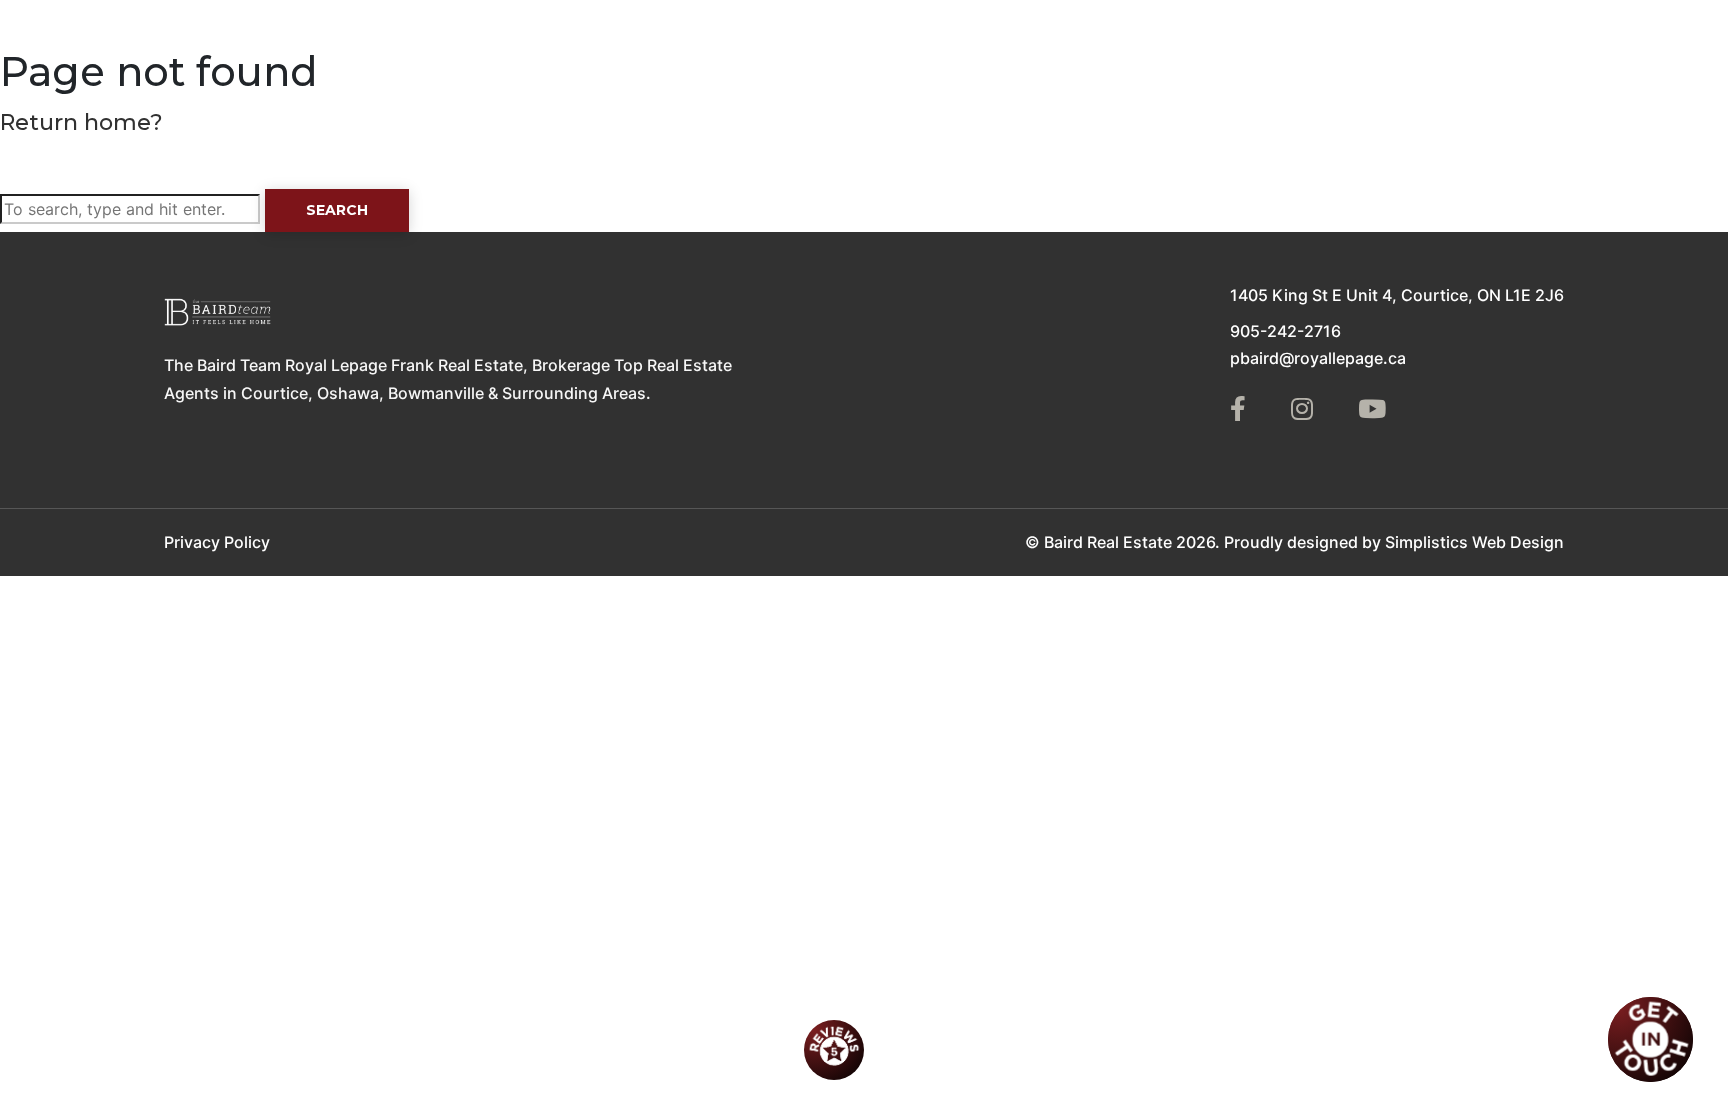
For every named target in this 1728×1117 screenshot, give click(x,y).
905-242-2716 (1285, 331)
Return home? (81, 122)
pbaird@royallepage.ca (1318, 358)
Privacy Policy (217, 542)
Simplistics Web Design (1474, 542)
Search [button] (337, 210)
